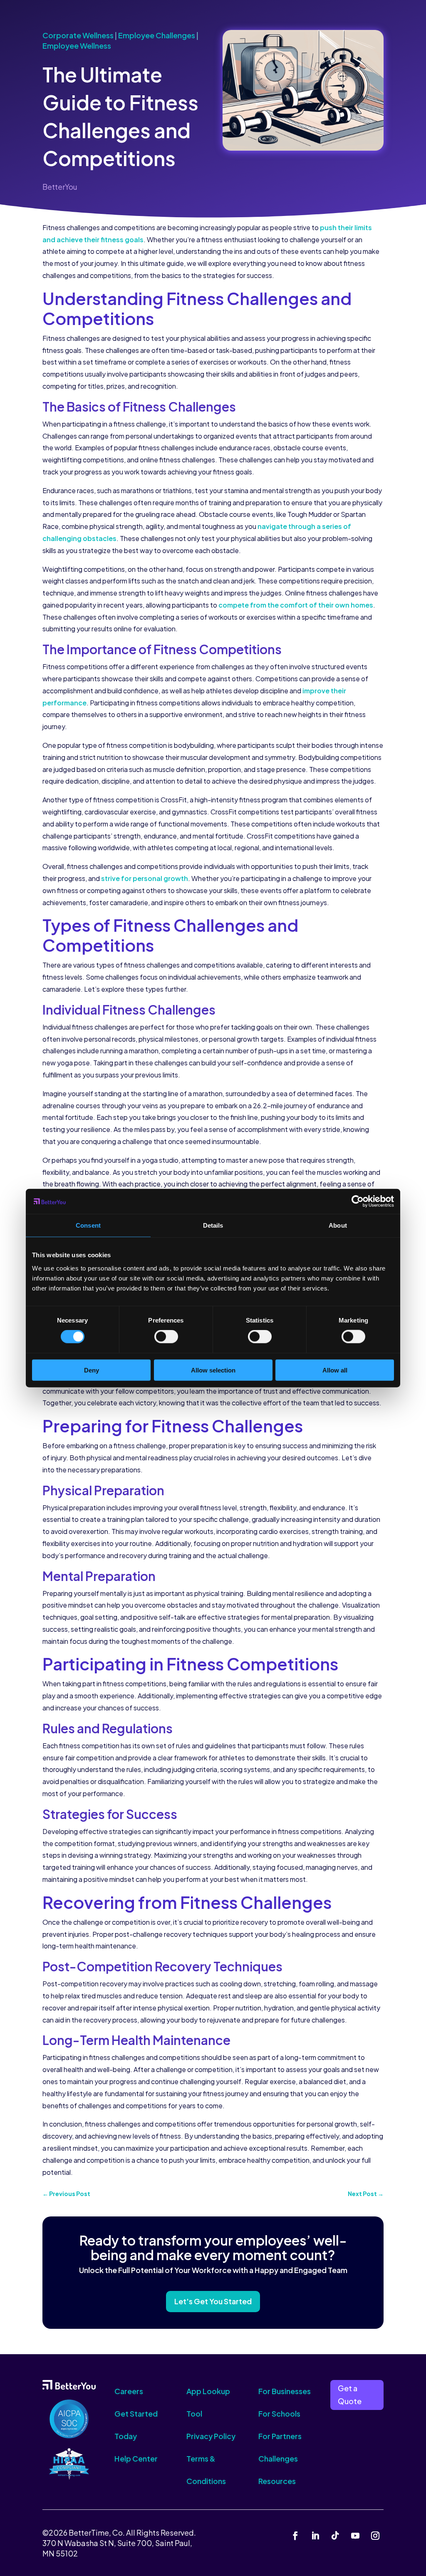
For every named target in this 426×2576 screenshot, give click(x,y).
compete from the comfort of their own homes (296, 605)
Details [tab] (213, 1225)
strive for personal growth (145, 878)
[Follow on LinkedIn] (315, 2536)
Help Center (136, 2458)
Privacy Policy (211, 2436)
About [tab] (338, 1225)
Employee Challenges (157, 35)
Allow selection (213, 1370)
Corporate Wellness (78, 35)
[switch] (166, 1337)
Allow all (335, 1370)
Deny (92, 1370)
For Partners (280, 2436)
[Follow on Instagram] (375, 2536)
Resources (277, 2481)
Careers (129, 2391)
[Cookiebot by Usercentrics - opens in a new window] (358, 1201)
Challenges (278, 2458)
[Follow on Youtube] (355, 2536)
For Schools (279, 2413)
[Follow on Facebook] (295, 2536)
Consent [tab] (88, 1225)
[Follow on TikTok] (335, 2536)
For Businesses (285, 2391)
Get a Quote (350, 2395)
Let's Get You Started (213, 2301)
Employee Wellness (77, 46)
